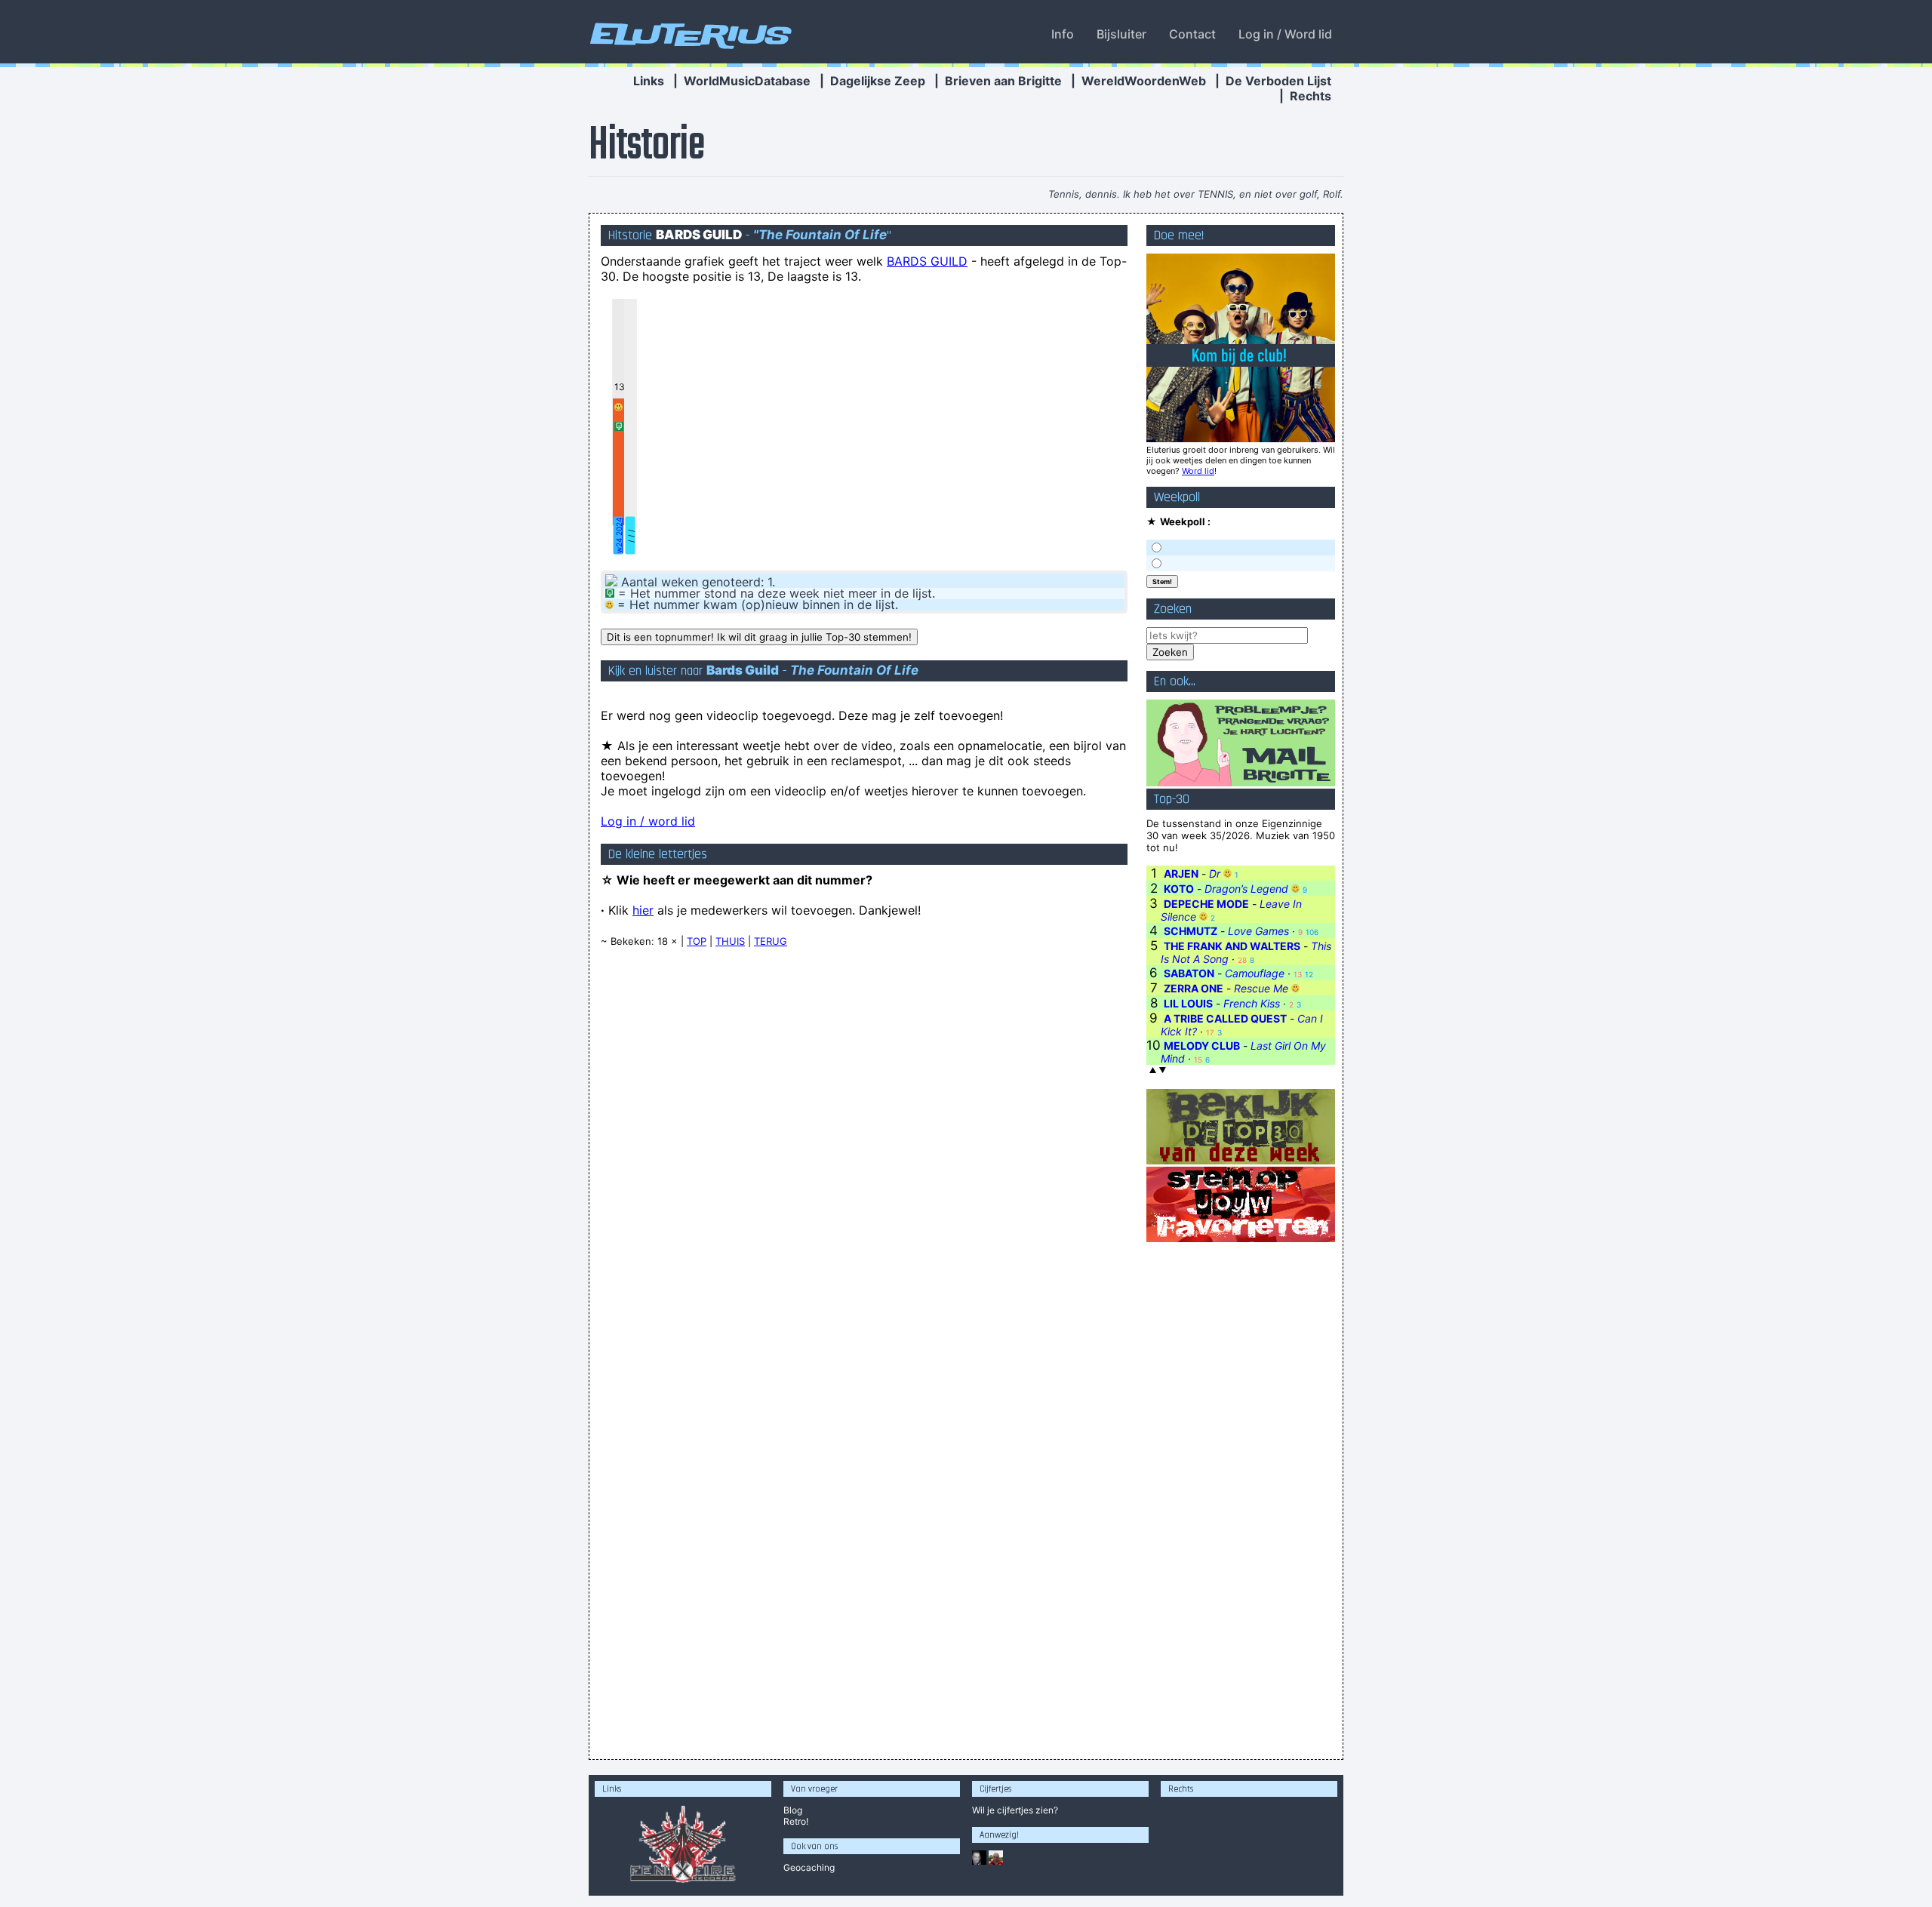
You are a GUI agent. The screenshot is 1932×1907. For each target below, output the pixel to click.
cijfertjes (1015, 1810)
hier (643, 910)
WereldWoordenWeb (1144, 81)
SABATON (1189, 973)
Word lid (1198, 471)
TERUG (771, 941)
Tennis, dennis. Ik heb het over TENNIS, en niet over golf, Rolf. (1196, 194)
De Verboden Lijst (1278, 81)
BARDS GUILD (927, 261)
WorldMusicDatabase (747, 81)
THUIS (730, 941)
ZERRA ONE (1194, 988)
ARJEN (1181, 874)
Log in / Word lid (1285, 34)
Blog (793, 1810)
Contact (1192, 34)
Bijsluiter (1121, 34)
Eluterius (688, 34)
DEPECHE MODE (1206, 904)
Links (649, 81)
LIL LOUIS (1188, 1003)
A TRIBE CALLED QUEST (1225, 1018)
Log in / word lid (648, 821)
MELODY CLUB (1202, 1046)
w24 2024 (619, 535)
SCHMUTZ (1191, 931)
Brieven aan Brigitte (1003, 81)
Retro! (796, 1821)
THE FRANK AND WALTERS (1232, 946)
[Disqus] (864, 1152)
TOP (697, 941)
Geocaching (809, 1867)
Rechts (1311, 96)
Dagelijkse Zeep (878, 81)
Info (1063, 34)
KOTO (1179, 889)
